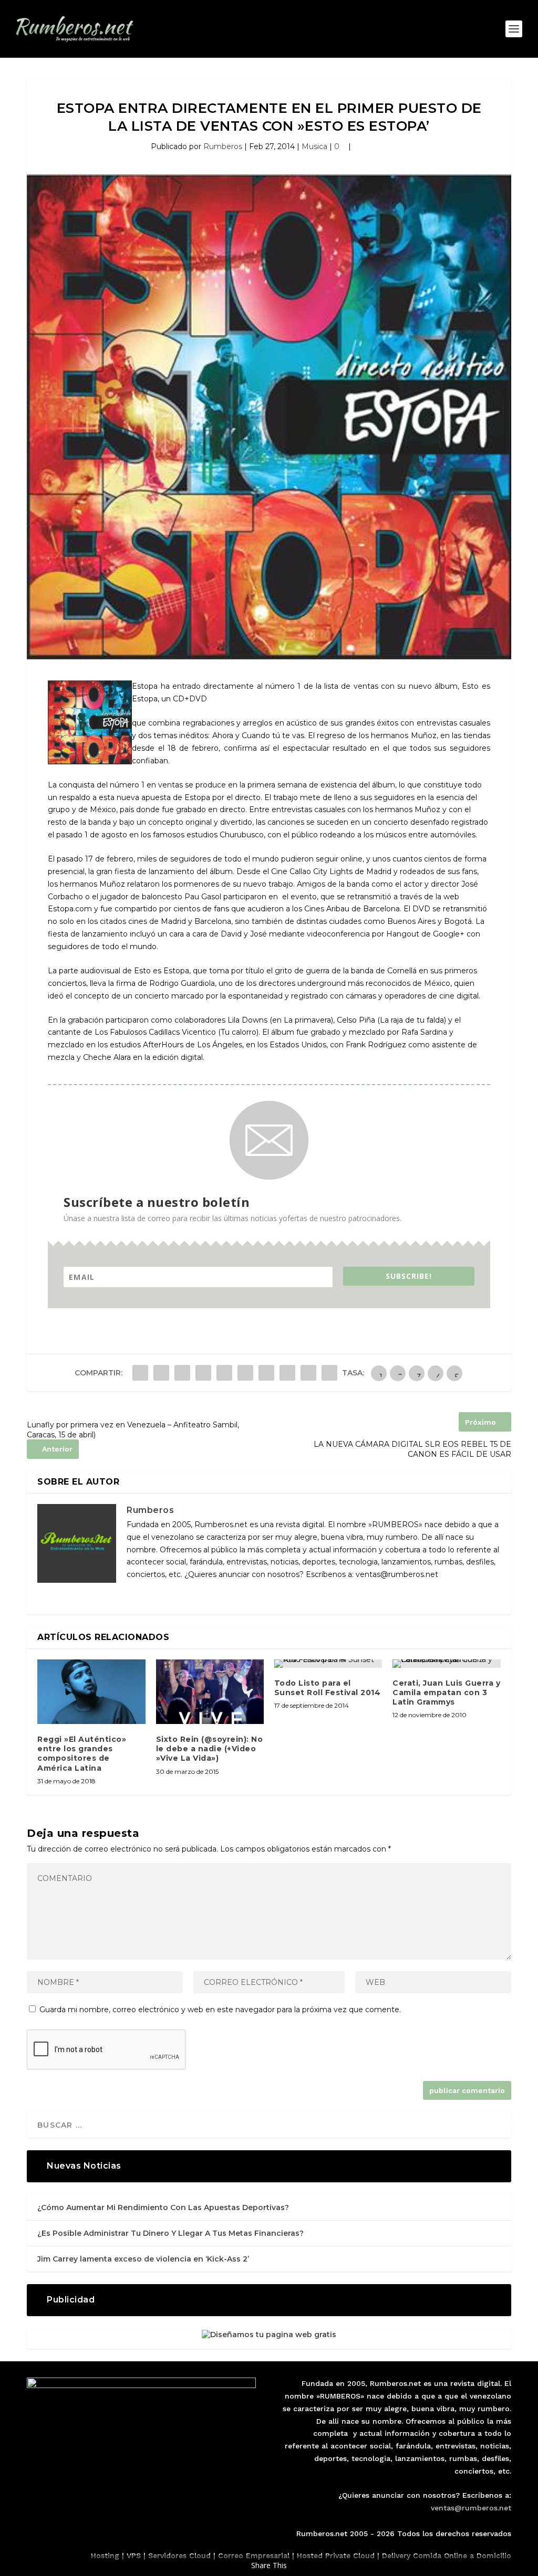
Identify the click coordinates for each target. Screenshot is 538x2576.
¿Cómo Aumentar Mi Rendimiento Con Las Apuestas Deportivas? (163, 2207)
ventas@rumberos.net (471, 2508)
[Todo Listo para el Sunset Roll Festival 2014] (328, 1664)
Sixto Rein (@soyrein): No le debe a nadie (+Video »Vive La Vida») (210, 1749)
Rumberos (223, 146)
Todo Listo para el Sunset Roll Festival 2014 (328, 1688)
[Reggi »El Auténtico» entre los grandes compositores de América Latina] (91, 1692)
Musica (314, 146)
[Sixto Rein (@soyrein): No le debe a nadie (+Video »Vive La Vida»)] (210, 1692)
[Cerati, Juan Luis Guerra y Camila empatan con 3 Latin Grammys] (446, 1664)
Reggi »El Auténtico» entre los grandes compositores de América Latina (82, 1754)
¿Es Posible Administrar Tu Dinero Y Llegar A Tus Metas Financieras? (170, 2233)
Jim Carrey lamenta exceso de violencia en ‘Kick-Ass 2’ (143, 2259)
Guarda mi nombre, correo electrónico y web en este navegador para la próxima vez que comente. (220, 2010)
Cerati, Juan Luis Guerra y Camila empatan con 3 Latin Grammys (446, 1692)
